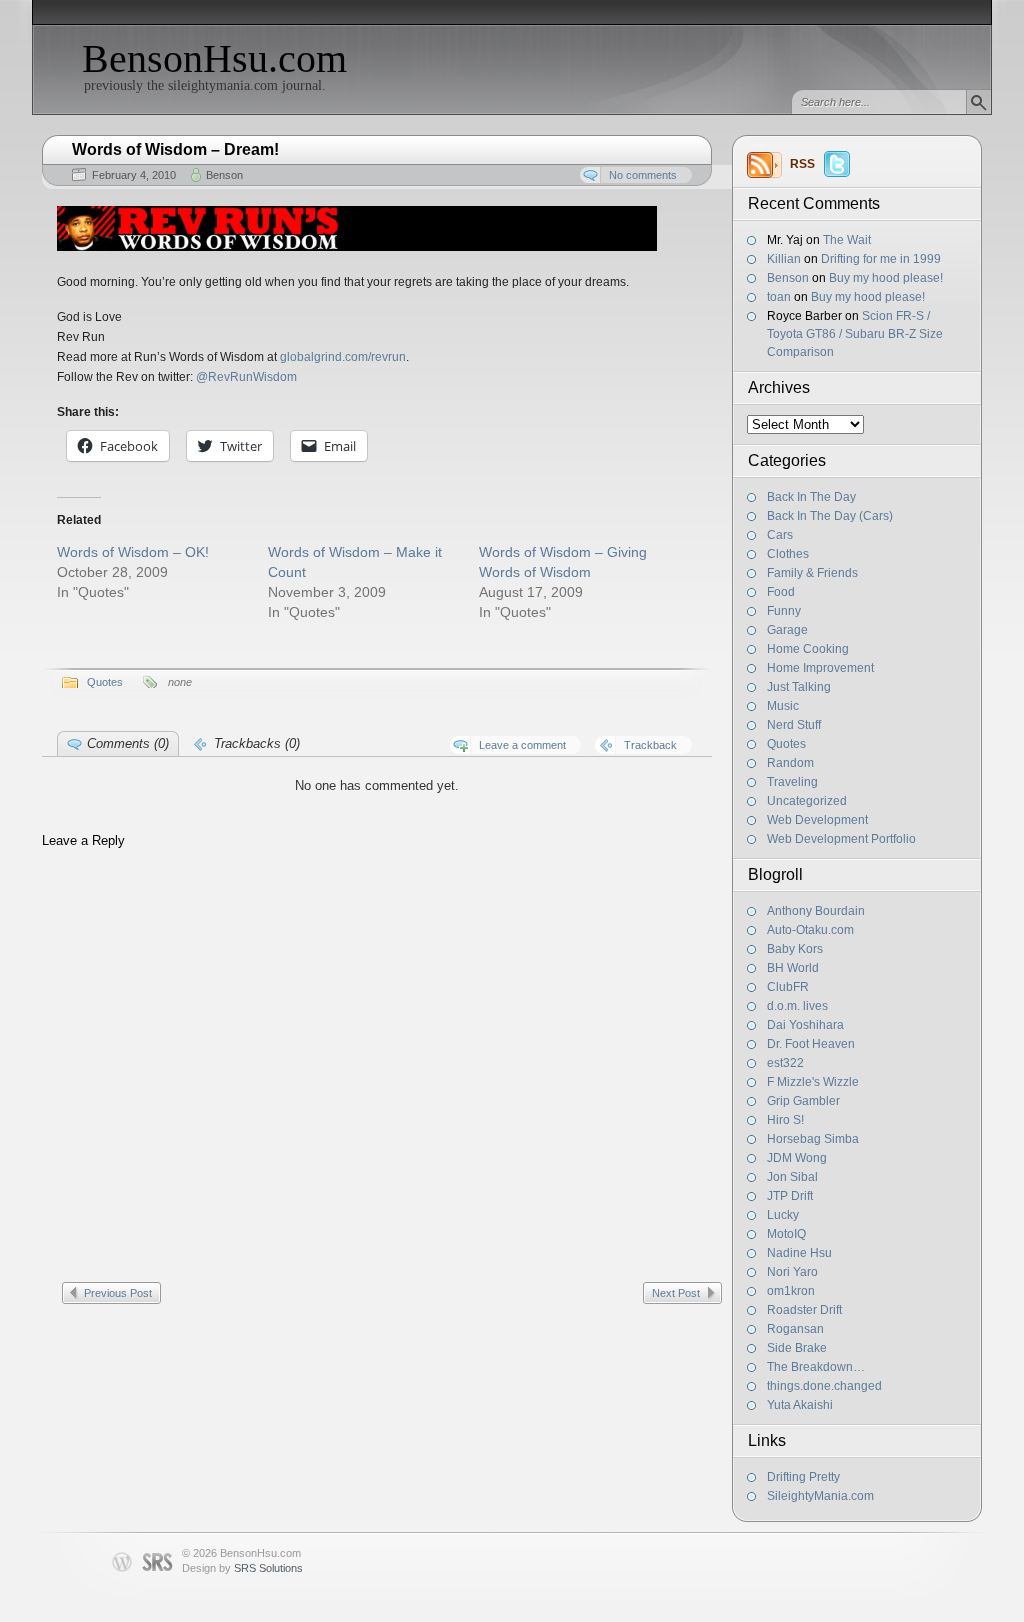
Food (781, 592)
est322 (785, 1063)
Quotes (786, 744)
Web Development (817, 820)
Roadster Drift (804, 1310)
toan (779, 297)
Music (783, 706)
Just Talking (799, 687)
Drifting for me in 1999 (881, 259)
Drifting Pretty (803, 1477)
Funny (784, 611)
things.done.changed (824, 1386)
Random (790, 763)
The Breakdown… (816, 1367)
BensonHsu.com (214, 58)
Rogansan (795, 1329)
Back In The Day (811, 497)
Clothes (788, 554)
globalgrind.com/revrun (343, 357)
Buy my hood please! (886, 278)
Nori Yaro (792, 1272)
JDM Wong (797, 1158)
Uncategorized (807, 801)
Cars (780, 535)
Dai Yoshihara (805, 1025)
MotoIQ (786, 1234)
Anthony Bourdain (816, 911)
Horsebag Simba (813, 1139)
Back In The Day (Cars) (830, 516)
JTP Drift (790, 1196)
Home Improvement (820, 668)
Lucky (783, 1215)
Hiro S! (785, 1120)
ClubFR (788, 987)
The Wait (847, 240)
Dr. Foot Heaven (811, 1044)
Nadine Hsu (799, 1253)
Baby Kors (795, 949)
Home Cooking (808, 649)
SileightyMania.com (820, 1496)
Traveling (792, 782)
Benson (788, 278)
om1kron (791, 1291)
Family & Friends (812, 573)
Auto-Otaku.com (810, 930)
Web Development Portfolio (841, 839)
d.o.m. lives (797, 1006)
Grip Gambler (803, 1101)
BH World (793, 968)
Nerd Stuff (794, 725)
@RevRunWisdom (246, 377)
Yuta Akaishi (800, 1405)
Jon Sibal (792, 1177)
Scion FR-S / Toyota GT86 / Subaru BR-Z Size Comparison (855, 334)
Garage (787, 630)
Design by (242, 1568)
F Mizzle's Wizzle (813, 1082)
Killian (784, 259)
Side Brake (797, 1348)
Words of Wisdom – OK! (133, 552)
